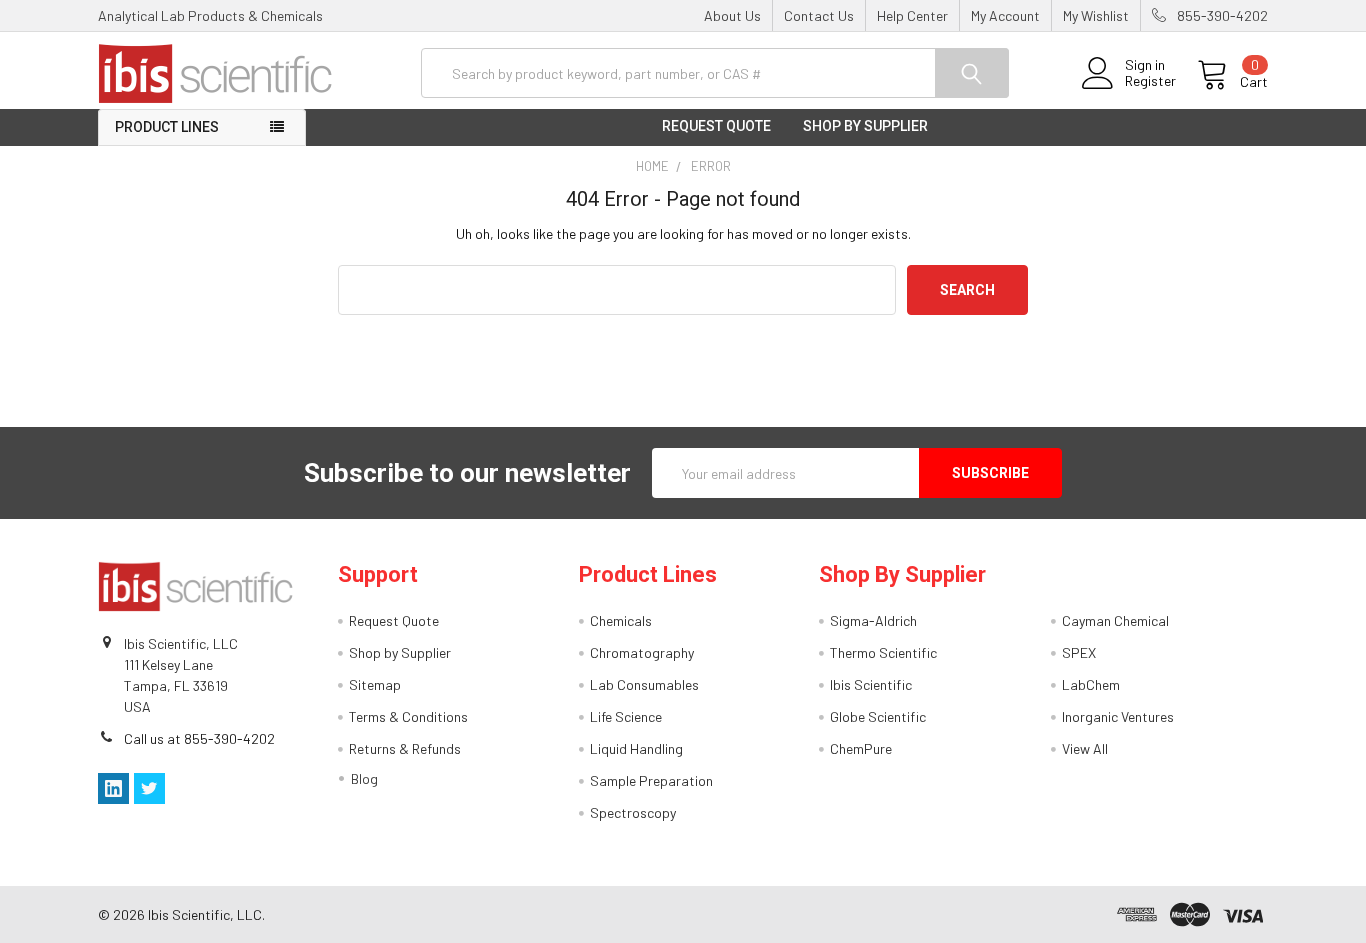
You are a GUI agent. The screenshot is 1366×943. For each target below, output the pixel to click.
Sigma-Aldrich (873, 620)
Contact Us (819, 15)
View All (1085, 748)
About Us (732, 15)
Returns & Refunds (405, 748)
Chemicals (621, 620)
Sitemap (375, 684)
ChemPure (861, 748)
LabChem (1091, 684)
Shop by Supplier (865, 126)
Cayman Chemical (1115, 620)
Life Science (626, 716)
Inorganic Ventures (1118, 716)
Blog (364, 778)
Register (1150, 81)
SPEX (1079, 652)
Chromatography (642, 652)
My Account (1005, 15)
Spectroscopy (633, 812)
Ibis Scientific (871, 684)
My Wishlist (1096, 15)
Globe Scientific (878, 716)
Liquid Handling (636, 748)
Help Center (912, 15)
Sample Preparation (651, 780)
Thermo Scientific (883, 652)
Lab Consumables (644, 684)
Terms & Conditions (408, 716)
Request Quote (716, 126)
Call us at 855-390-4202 (199, 738)
